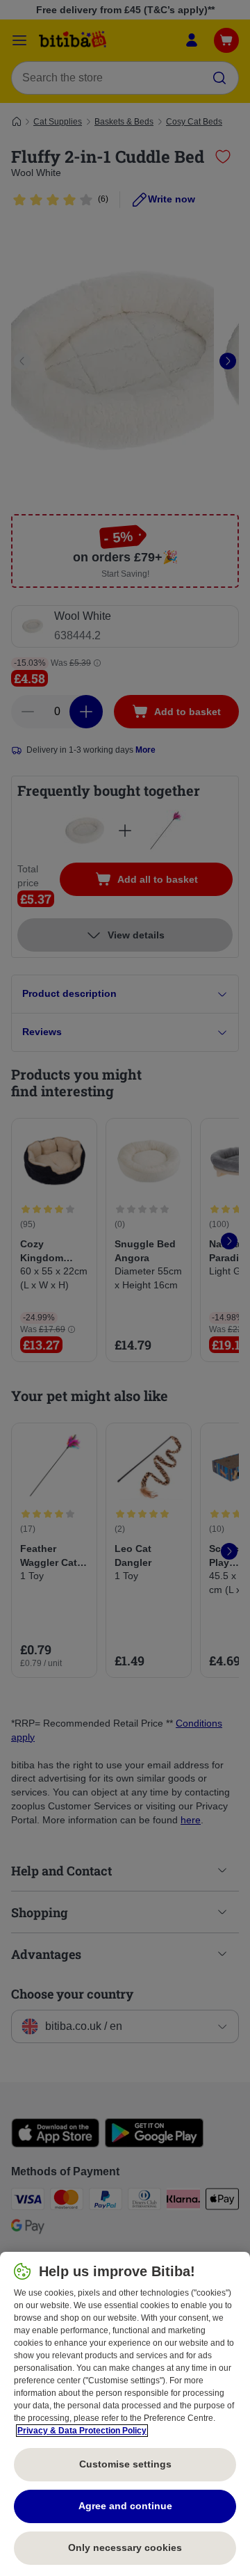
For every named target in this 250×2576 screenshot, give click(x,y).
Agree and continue (125, 2506)
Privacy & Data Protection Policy (82, 2431)
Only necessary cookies (125, 2547)
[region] (125, 2414)
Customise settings (125, 2464)
